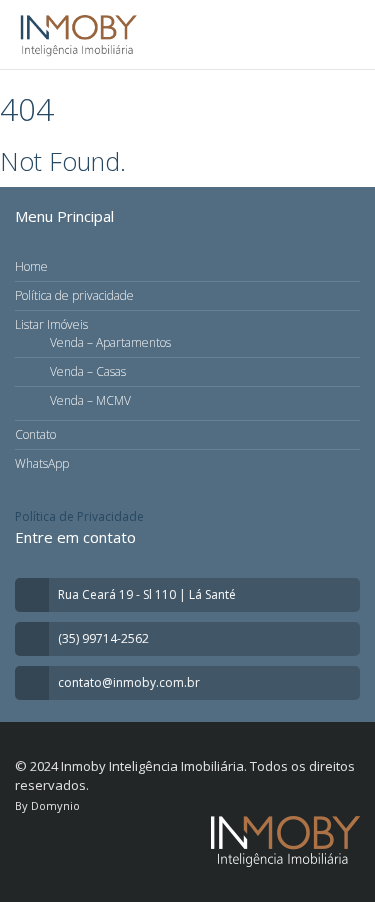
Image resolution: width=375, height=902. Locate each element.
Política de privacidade (74, 295)
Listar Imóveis (51, 324)
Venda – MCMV (90, 400)
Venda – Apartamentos (110, 342)
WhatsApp (42, 463)
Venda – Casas (88, 371)
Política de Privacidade (79, 516)
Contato (35, 434)
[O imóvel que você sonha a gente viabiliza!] (78, 35)
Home (31, 266)
